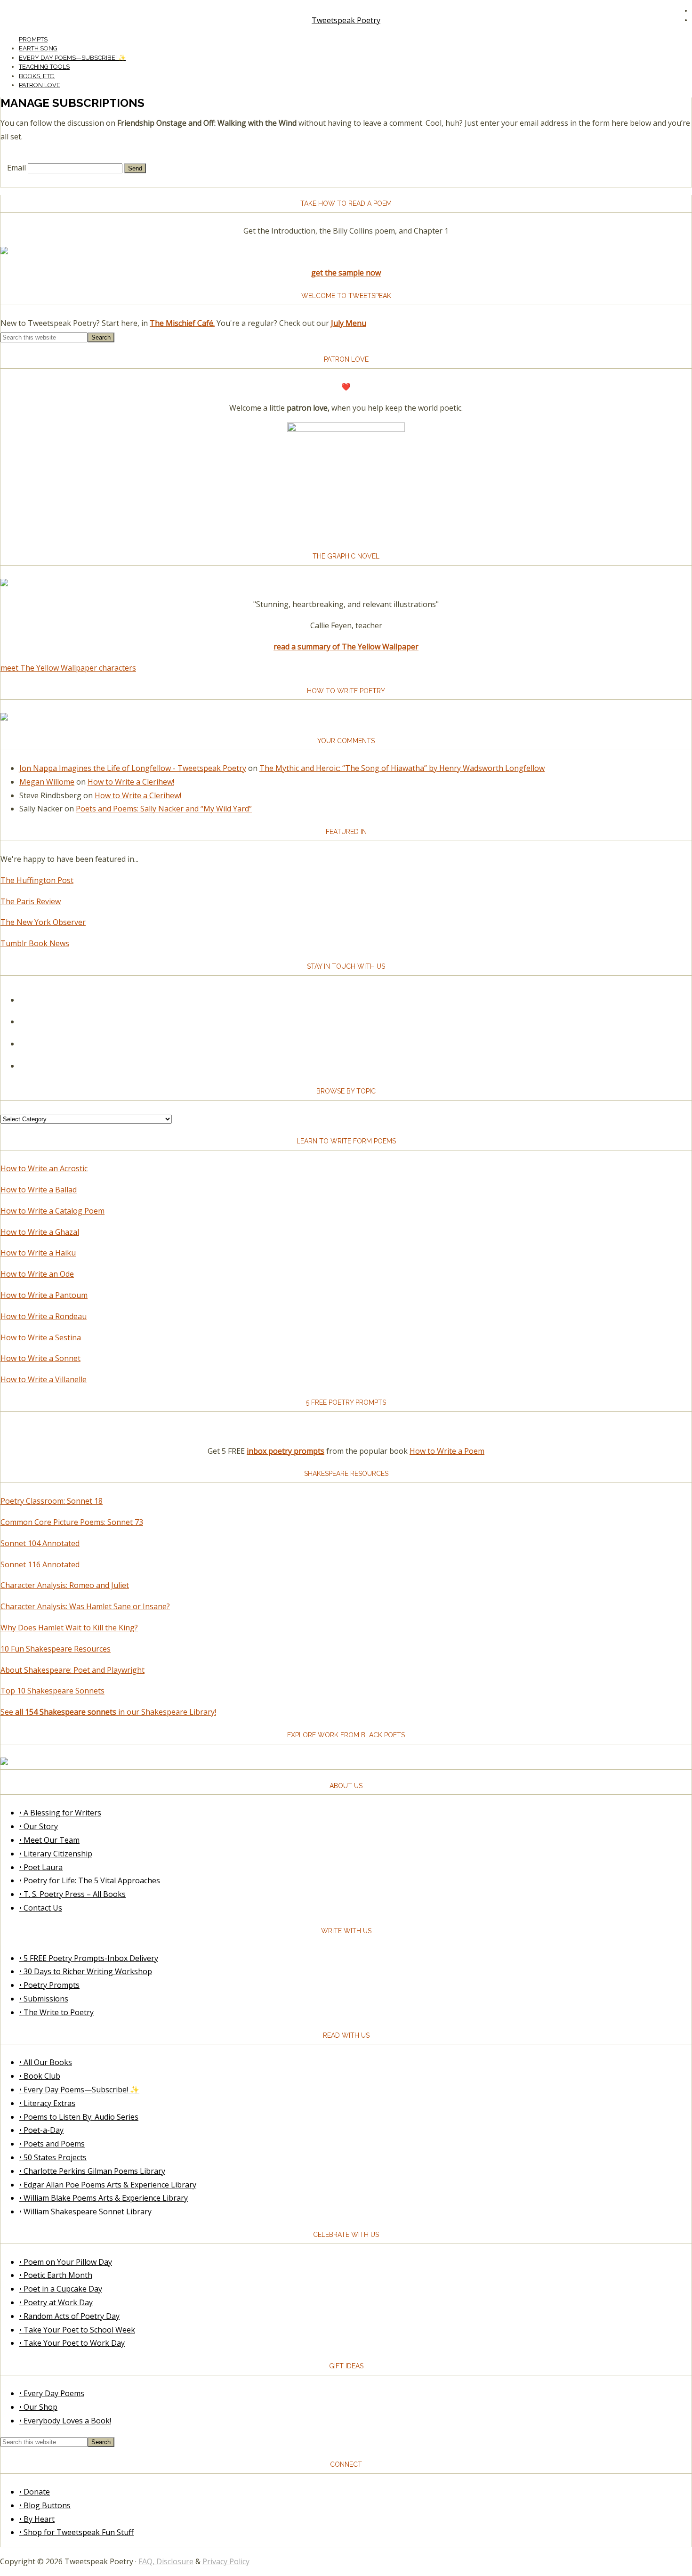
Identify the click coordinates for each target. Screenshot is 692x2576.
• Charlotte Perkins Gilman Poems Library (92, 2171)
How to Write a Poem (447, 1451)
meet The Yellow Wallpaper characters (68, 668)
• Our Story (39, 1826)
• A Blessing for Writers (60, 1813)
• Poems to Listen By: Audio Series (79, 2117)
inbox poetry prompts (286, 1451)
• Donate (35, 2492)
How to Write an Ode (37, 1274)
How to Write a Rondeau (44, 1316)
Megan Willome (47, 782)
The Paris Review (31, 901)
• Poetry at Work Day (56, 2302)
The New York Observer (43, 922)
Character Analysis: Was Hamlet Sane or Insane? (85, 1606)
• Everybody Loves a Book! (65, 2421)
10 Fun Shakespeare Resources (56, 1649)
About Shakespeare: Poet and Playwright (72, 1670)
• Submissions (44, 1999)
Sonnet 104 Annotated (40, 1543)
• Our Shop (38, 2407)
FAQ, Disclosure (166, 2561)
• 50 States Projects (53, 2157)
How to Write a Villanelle (44, 1379)
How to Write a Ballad (39, 1190)
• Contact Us (41, 1908)
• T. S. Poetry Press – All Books (72, 1894)
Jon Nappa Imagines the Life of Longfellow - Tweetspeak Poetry (133, 768)
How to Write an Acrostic (44, 1168)
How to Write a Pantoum (44, 1295)
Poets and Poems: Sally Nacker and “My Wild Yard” (164, 809)
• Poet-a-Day (41, 2130)
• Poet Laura (41, 1867)
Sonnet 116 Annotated (40, 1564)
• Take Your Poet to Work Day (72, 2343)
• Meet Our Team (49, 1840)
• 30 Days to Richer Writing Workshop (86, 1971)
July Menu (349, 323)
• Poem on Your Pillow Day (66, 2262)
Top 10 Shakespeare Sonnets (52, 1691)
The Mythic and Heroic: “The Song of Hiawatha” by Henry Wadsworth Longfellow (402, 768)
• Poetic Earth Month (56, 2275)
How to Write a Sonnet (40, 1358)
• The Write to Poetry (56, 2012)
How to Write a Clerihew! (131, 782)
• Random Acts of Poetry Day (69, 2316)
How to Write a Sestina (41, 1337)
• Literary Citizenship (56, 1854)
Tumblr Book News (35, 943)
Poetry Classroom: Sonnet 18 (52, 1501)
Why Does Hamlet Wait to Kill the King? (69, 1628)
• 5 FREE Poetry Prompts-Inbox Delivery (89, 1958)
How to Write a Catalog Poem (52, 1211)
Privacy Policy (226, 2561)
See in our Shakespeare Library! (108, 1712)
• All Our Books (46, 2062)
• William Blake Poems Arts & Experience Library (104, 2198)
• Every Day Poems (52, 2393)
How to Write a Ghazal (40, 1232)
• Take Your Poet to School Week (77, 2330)
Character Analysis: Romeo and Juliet (65, 1585)
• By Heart (37, 2519)
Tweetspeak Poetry (346, 20)
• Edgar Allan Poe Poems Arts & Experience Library (108, 2185)
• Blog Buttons (45, 2505)
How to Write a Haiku (38, 1253)
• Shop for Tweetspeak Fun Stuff (76, 2532)
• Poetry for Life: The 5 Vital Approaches (90, 1880)
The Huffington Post (37, 880)
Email (16, 168)
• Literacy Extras (47, 2103)
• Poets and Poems (52, 2144)
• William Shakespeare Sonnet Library (85, 2211)
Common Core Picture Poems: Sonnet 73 (72, 1522)
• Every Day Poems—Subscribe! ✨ (79, 2090)
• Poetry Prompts (49, 1985)
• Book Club (40, 2076)
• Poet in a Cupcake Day (61, 2289)
